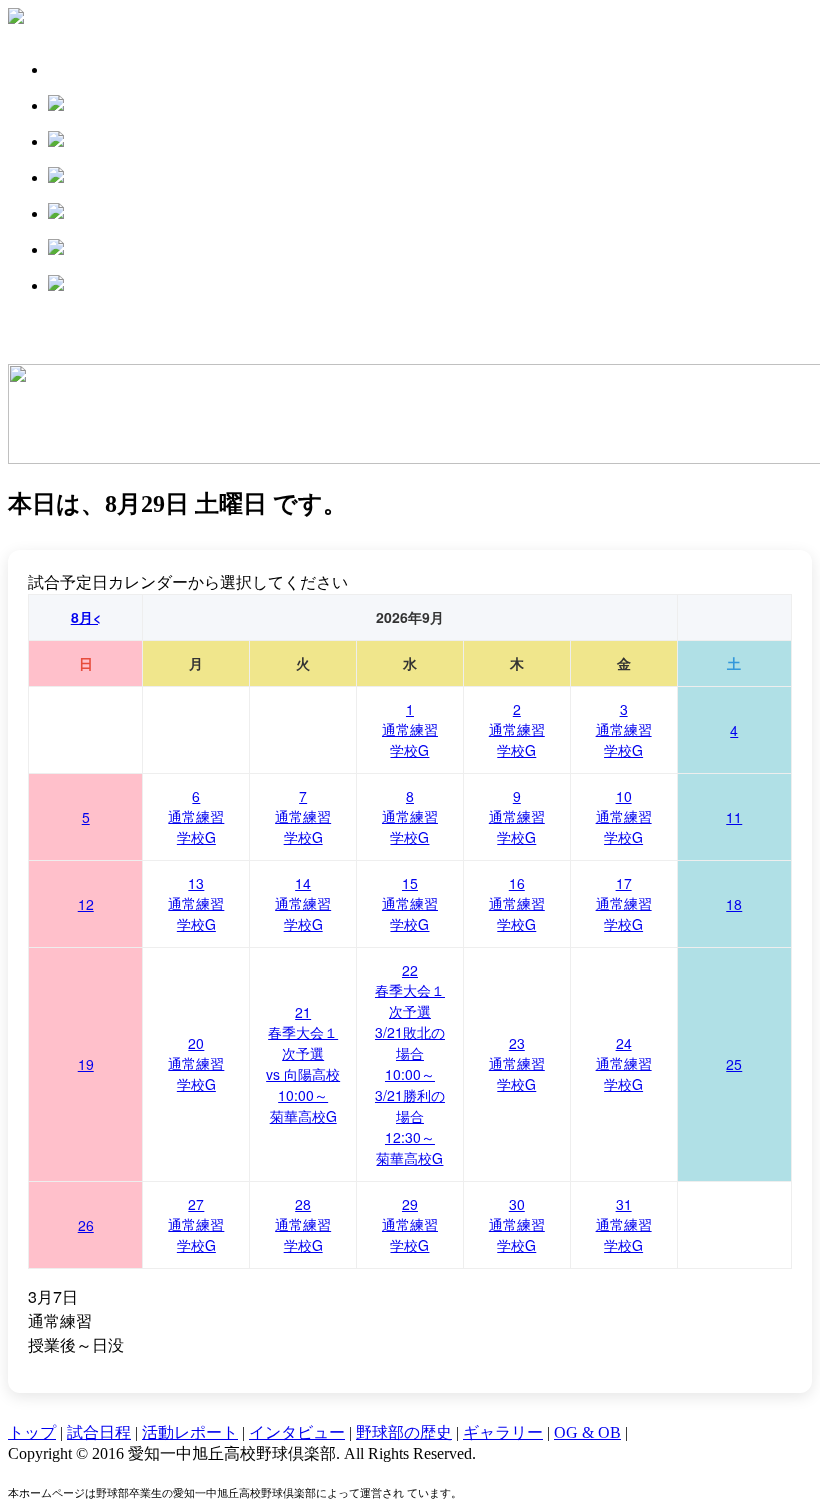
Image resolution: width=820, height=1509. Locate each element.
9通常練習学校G (517, 816)
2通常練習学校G (517, 729)
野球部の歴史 (404, 1432)
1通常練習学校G (410, 729)
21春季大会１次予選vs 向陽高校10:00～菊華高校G (303, 1064)
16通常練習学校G (517, 903)
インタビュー (297, 1432)
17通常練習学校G (624, 903)
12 (86, 904)
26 (86, 1225)
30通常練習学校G (517, 1224)
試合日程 (99, 1432)
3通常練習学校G (624, 729)
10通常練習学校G (624, 816)
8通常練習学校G (410, 816)
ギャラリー (503, 1432)
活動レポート (190, 1432)
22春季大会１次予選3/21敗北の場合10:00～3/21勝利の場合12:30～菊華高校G (410, 1064)
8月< (86, 617)
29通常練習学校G (410, 1224)
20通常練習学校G (196, 1063)
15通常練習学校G (410, 903)
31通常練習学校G (624, 1224)
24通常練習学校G (624, 1063)
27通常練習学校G (196, 1224)
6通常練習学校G (196, 816)
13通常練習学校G (196, 903)
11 (734, 817)
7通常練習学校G (303, 816)
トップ (32, 1432)
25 (734, 1064)
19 (86, 1064)
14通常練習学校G (303, 903)
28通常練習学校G (303, 1224)
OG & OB (587, 1432)
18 (734, 904)
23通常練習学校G (517, 1063)
